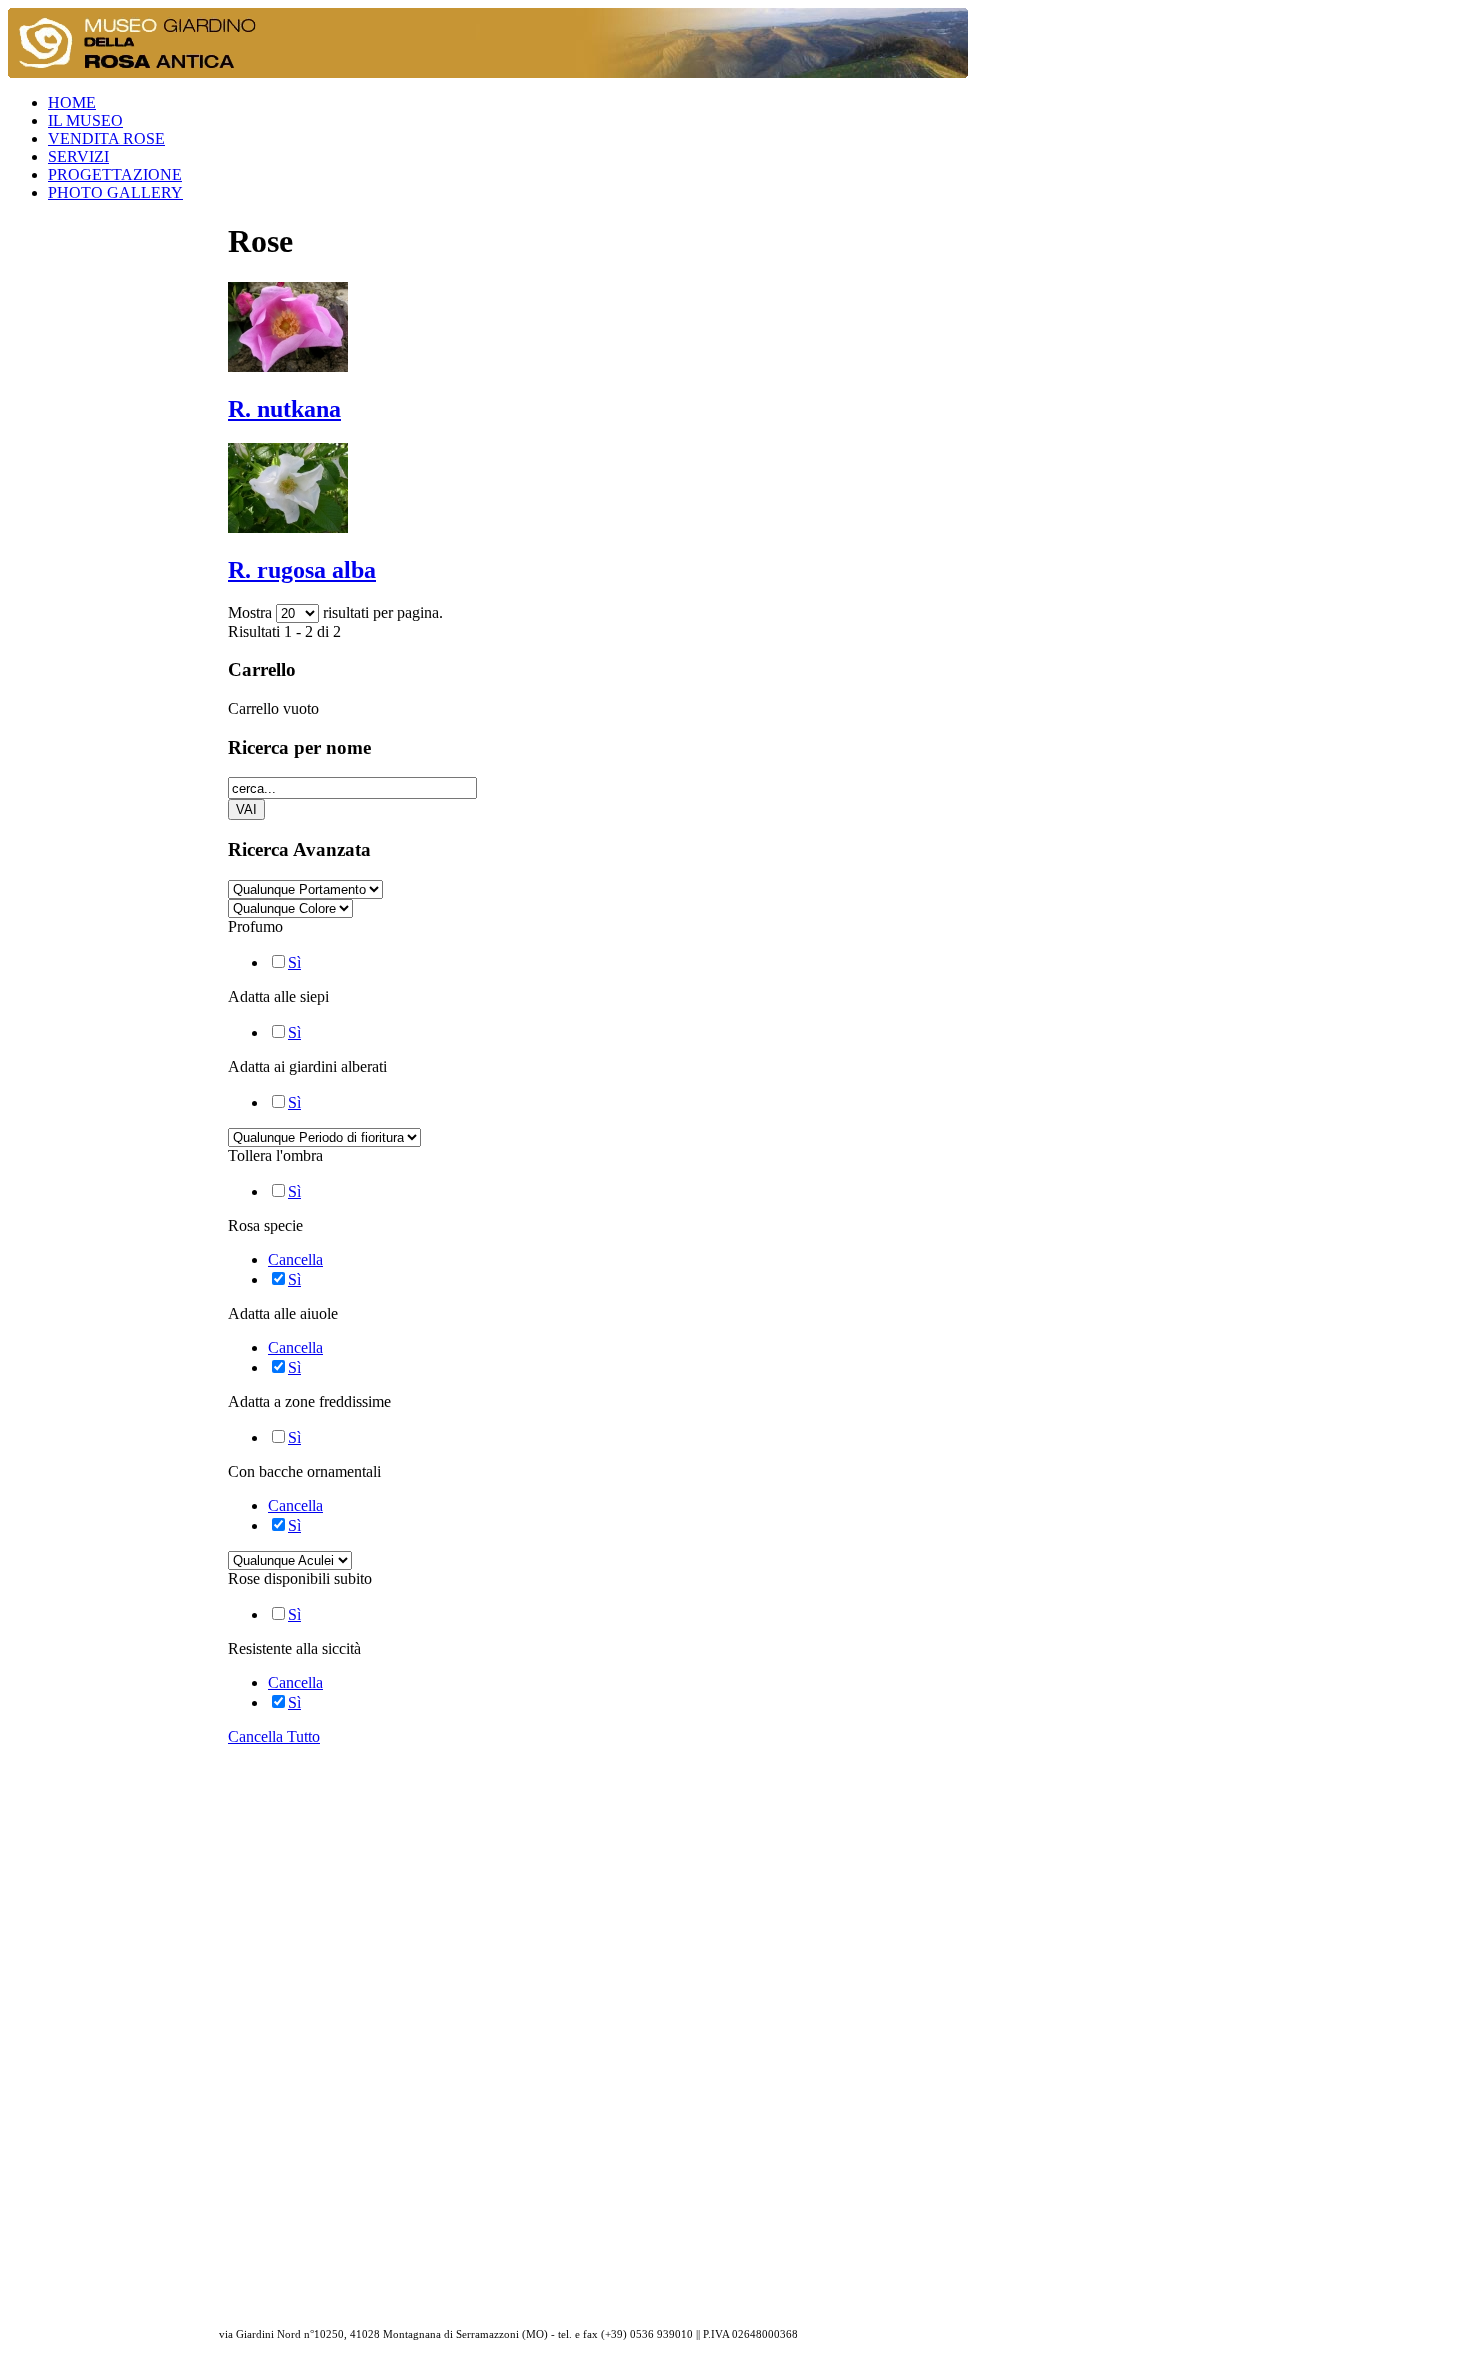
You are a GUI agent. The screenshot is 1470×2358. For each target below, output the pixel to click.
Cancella (295, 1259)
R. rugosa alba (302, 570)
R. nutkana (284, 409)
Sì (294, 962)
